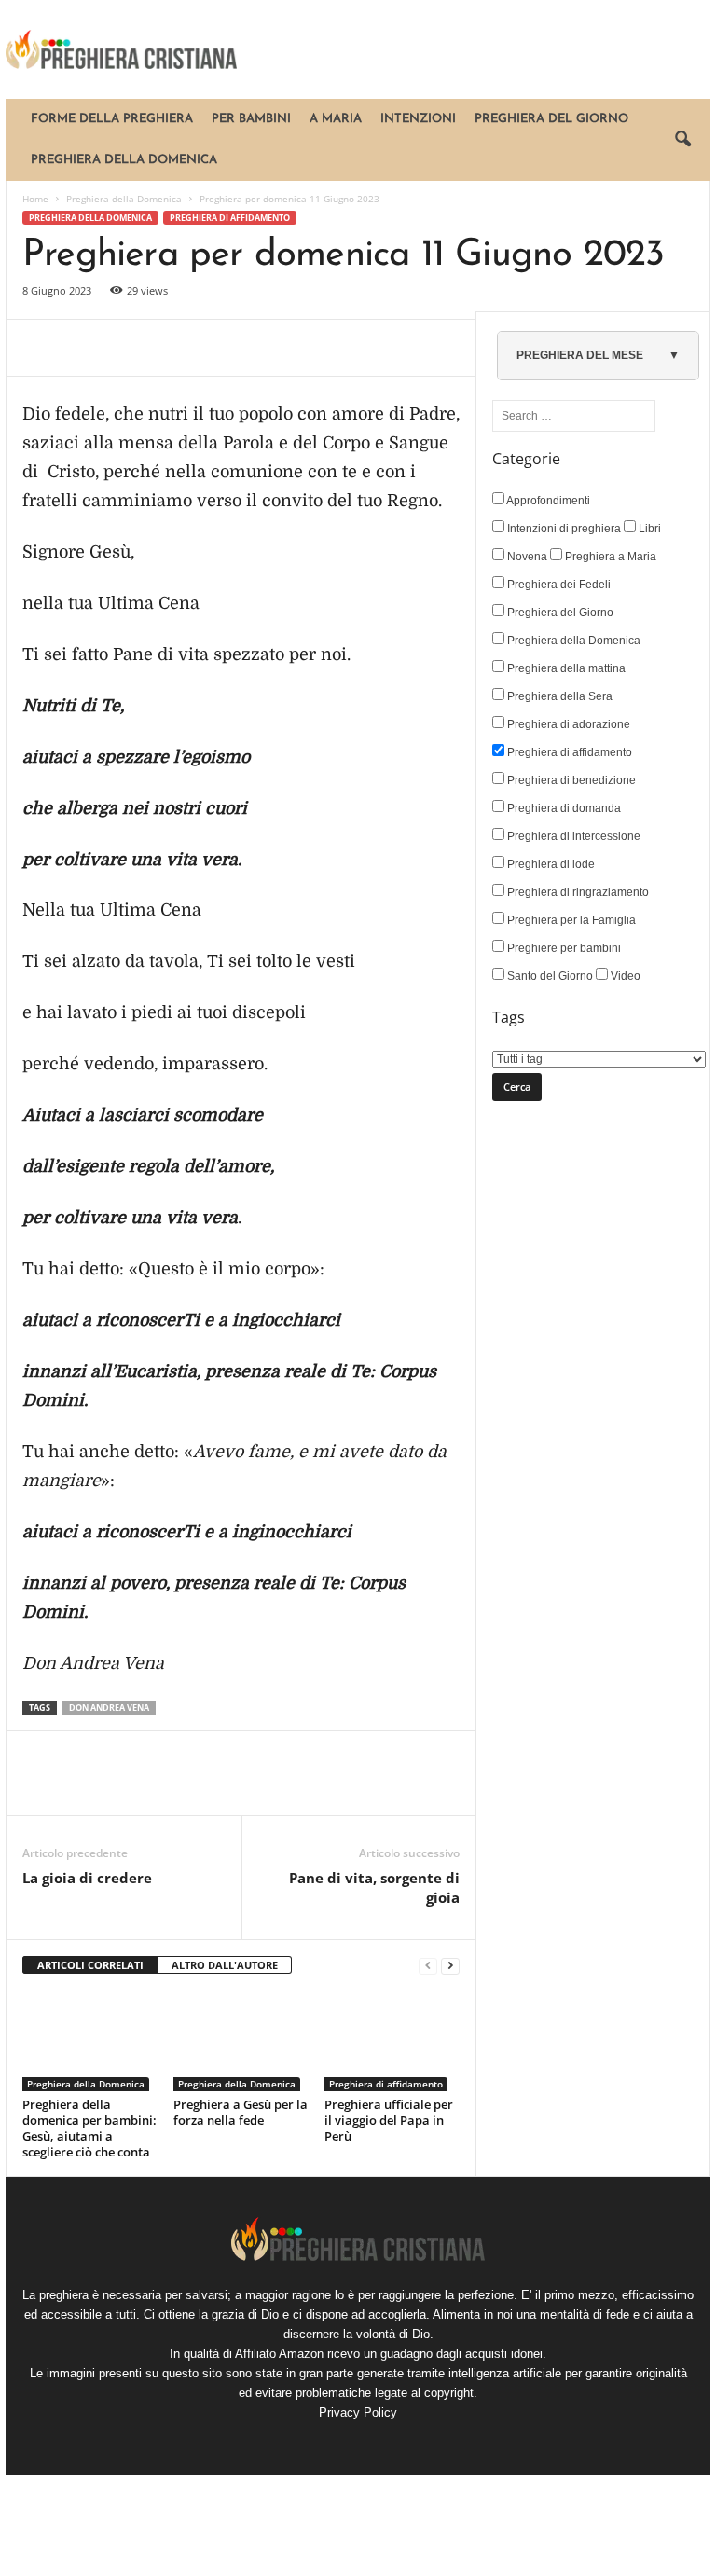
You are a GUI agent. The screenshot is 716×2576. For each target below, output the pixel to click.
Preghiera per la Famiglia (570, 920)
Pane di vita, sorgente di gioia (374, 1887)
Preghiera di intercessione (572, 836)
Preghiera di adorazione (567, 724)
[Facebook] (41, 348)
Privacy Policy (358, 2412)
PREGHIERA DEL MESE (580, 355)
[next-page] (450, 1966)
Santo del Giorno (549, 976)
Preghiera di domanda (563, 808)
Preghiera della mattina (565, 668)
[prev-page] (428, 1966)
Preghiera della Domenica (124, 160)
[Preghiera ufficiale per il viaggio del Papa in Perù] (392, 2041)
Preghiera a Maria (609, 557)
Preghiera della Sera (558, 696)
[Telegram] (213, 348)
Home (35, 199)
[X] (84, 348)
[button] (682, 140)
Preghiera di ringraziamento (577, 892)
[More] (256, 348)
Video (624, 976)
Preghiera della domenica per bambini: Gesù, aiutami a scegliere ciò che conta (89, 2128)
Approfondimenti (547, 501)
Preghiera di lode (550, 864)
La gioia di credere (87, 1878)
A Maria (336, 119)
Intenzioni (418, 119)
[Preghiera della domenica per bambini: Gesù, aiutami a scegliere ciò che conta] (90, 2041)
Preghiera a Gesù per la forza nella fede (241, 2112)
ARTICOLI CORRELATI (90, 1965)
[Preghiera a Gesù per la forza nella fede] (241, 2041)
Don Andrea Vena (109, 1708)
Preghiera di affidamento (230, 218)
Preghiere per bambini (563, 948)
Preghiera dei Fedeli (558, 585)
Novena (526, 557)
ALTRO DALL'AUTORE (225, 1965)
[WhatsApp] (170, 348)
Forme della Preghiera (112, 119)
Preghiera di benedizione (570, 780)
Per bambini (251, 119)
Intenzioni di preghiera (563, 529)
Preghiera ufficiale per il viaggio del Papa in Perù (389, 2120)
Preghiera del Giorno (551, 119)
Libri (648, 529)
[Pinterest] (127, 348)
